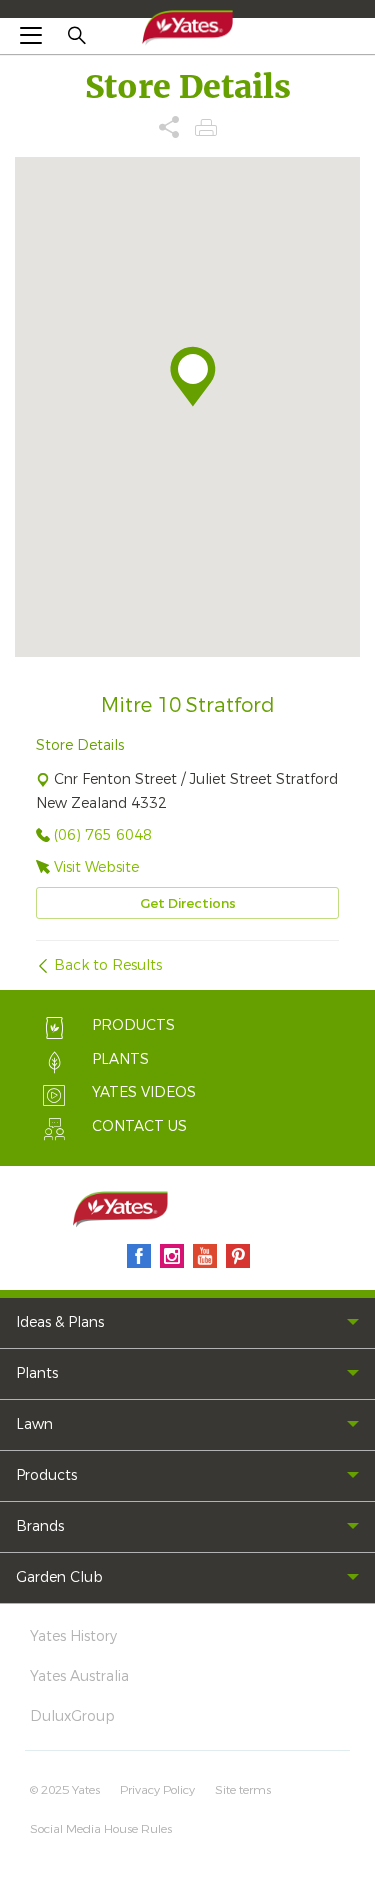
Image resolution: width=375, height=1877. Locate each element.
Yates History (73, 1636)
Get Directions (188, 903)
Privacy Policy (157, 1790)
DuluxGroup (72, 1716)
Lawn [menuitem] (34, 1424)
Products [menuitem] (46, 1475)
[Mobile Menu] (31, 35)
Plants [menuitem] (37, 1373)
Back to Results (108, 965)
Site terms (243, 1790)
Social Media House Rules (101, 1829)
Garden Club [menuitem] (59, 1577)
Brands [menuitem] (40, 1526)
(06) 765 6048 (103, 835)
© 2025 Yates (65, 1790)
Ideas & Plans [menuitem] (60, 1322)
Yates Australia (79, 1676)
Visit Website (96, 867)
